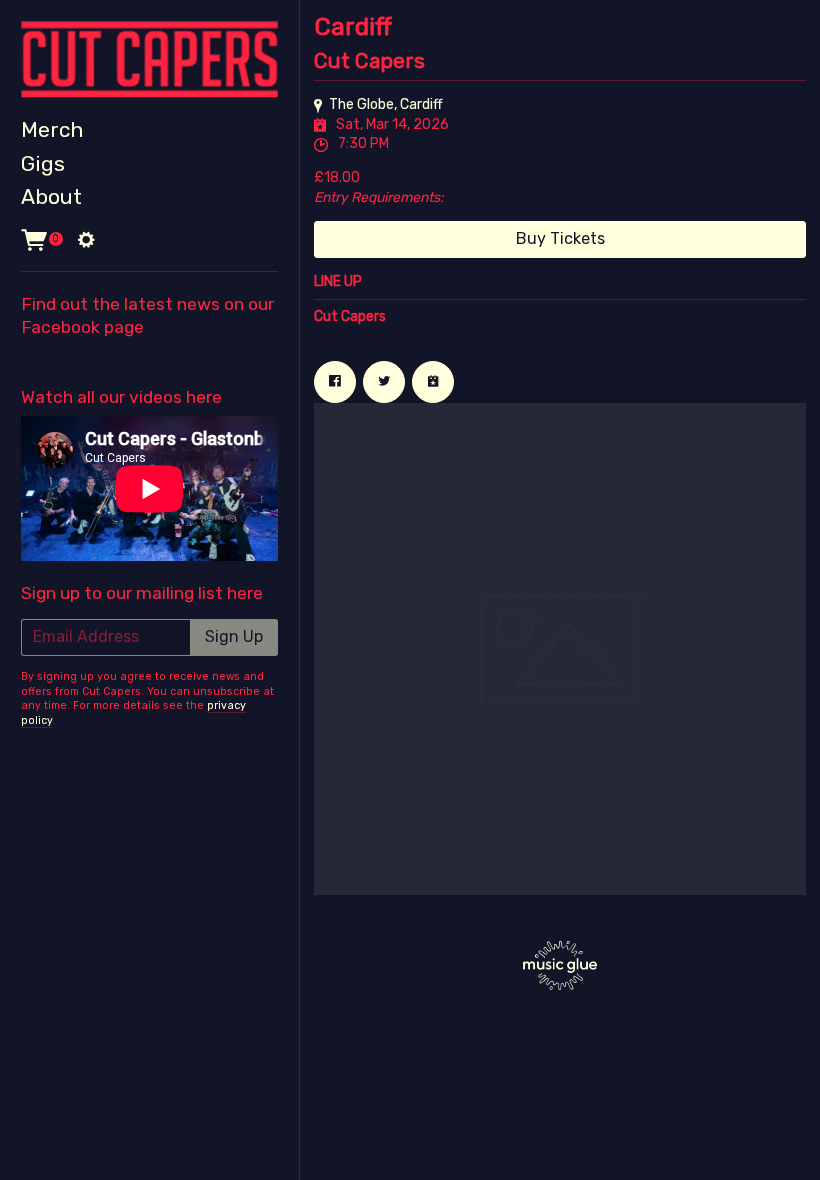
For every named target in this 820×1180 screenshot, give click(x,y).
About (51, 196)
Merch (52, 129)
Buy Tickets (560, 238)
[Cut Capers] (149, 59)
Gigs (43, 163)
